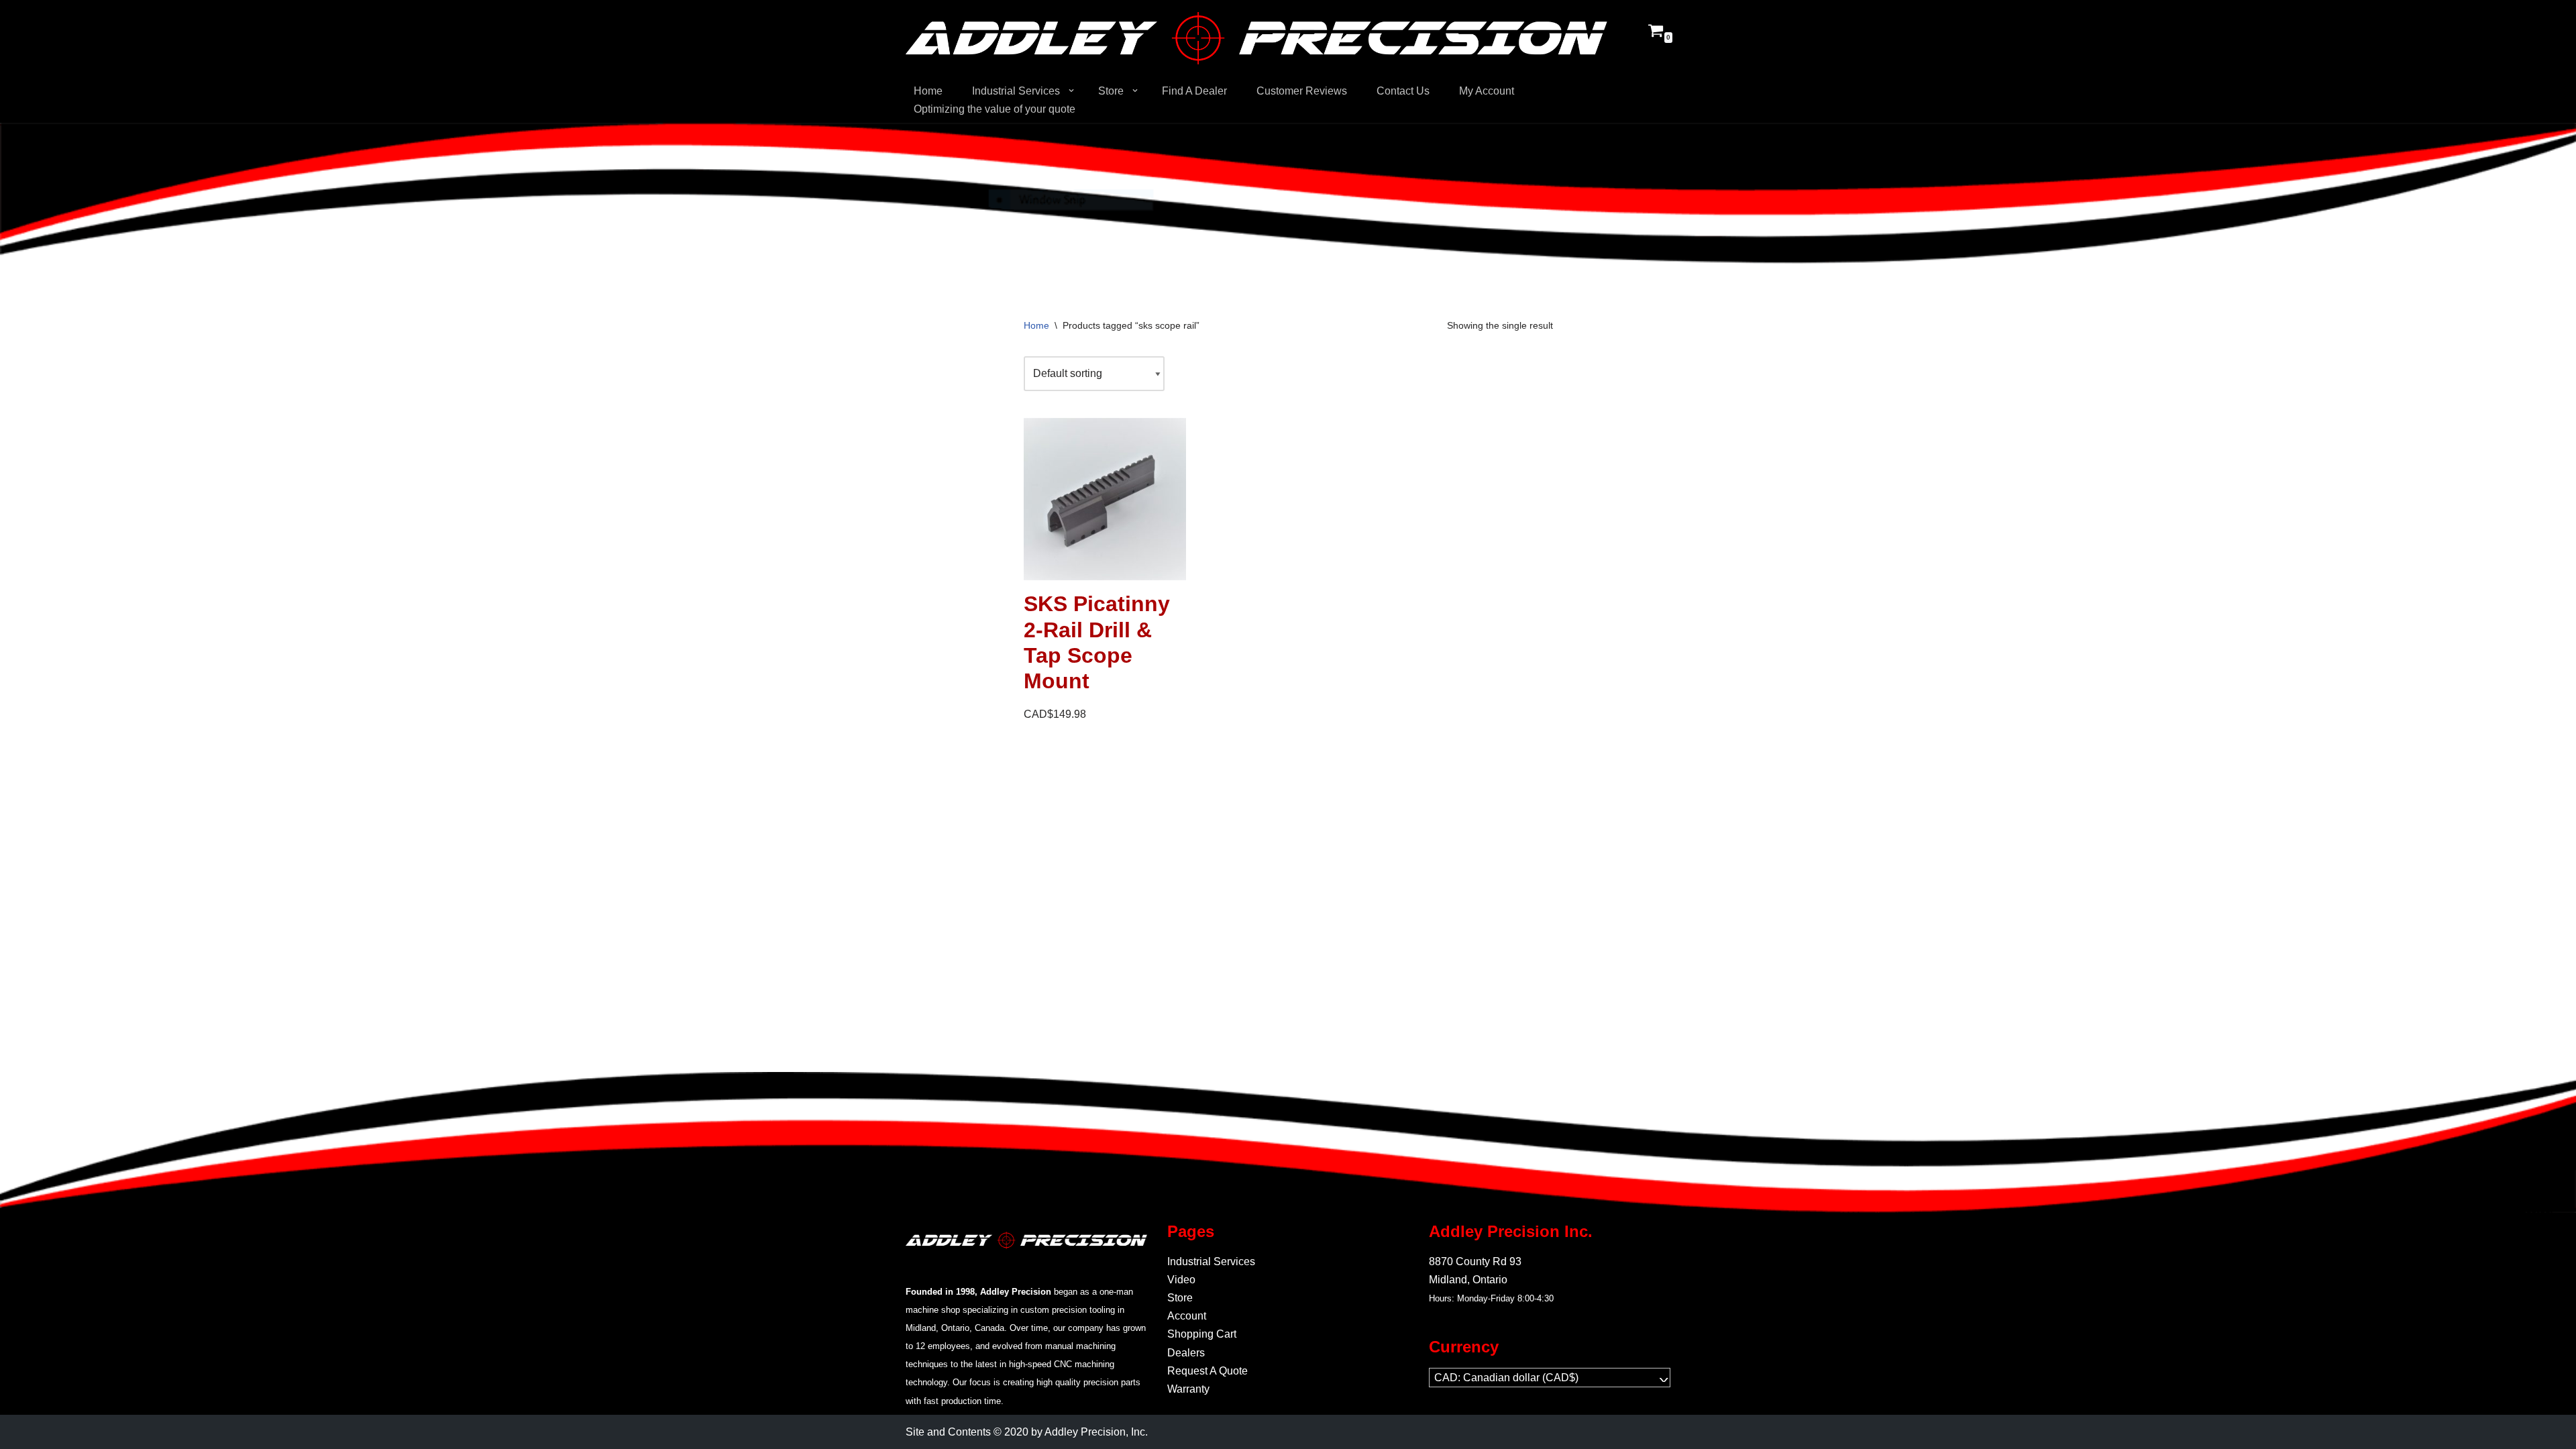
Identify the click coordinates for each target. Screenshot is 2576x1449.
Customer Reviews (1302, 91)
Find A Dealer (1194, 91)
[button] (1071, 91)
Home (928, 91)
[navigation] (1550, 1378)
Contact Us (1403, 91)
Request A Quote (1207, 1371)
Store (1180, 1298)
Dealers (1186, 1353)
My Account (1487, 91)
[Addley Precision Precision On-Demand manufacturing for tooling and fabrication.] (1256, 38)
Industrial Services (1211, 1262)
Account (1187, 1316)
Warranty (1188, 1389)
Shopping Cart (1202, 1334)
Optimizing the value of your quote (995, 109)
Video (1181, 1280)
